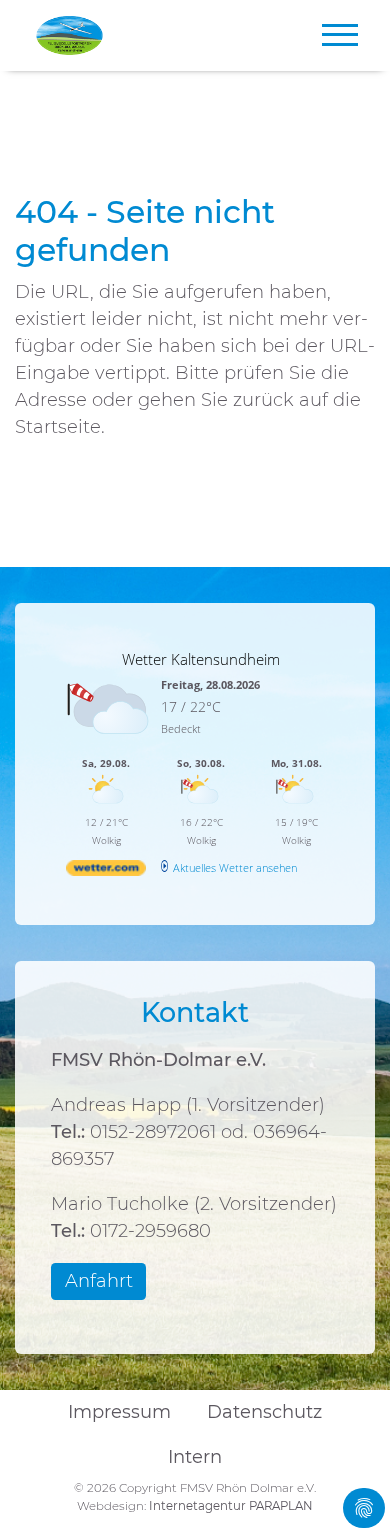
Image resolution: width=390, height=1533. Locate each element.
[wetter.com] (106, 871)
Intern (195, 1457)
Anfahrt (99, 1281)
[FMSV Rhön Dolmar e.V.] (69, 35)
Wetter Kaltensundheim (201, 659)
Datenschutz (264, 1412)
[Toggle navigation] (334, 35)
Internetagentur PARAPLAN (231, 1506)
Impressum (119, 1412)
